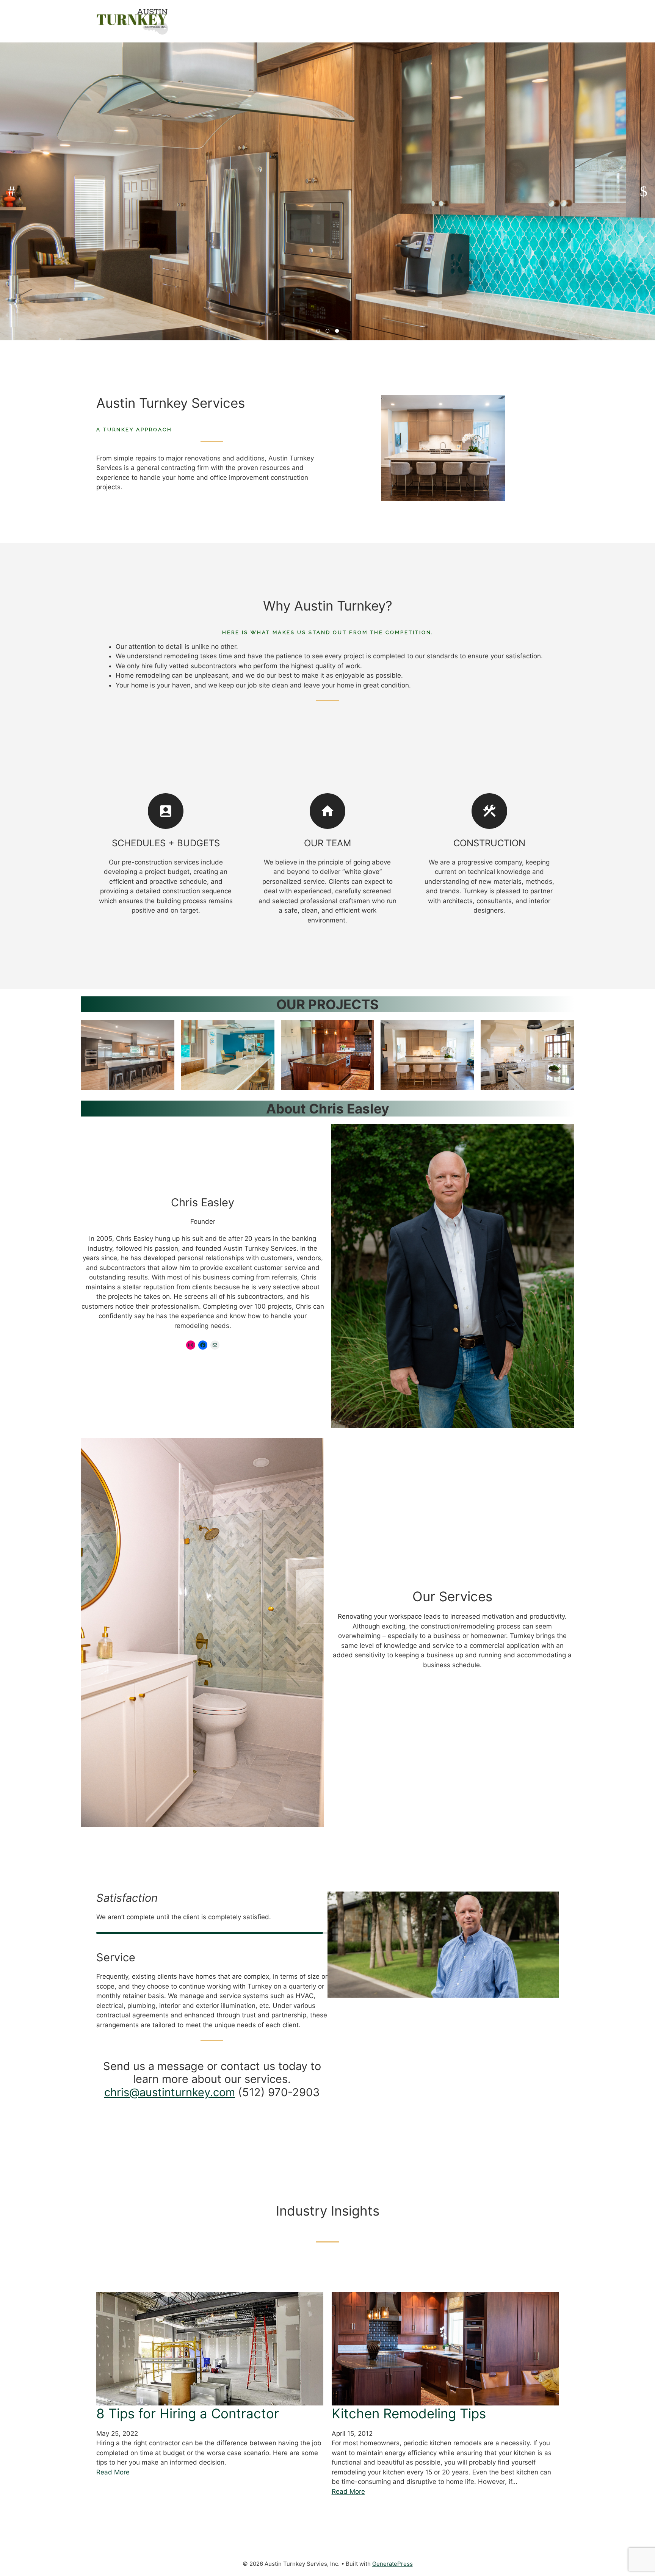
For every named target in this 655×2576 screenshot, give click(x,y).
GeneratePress (393, 2564)
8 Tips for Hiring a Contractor (188, 2413)
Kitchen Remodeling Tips (409, 2413)
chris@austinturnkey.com (170, 2092)
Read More (113, 2472)
